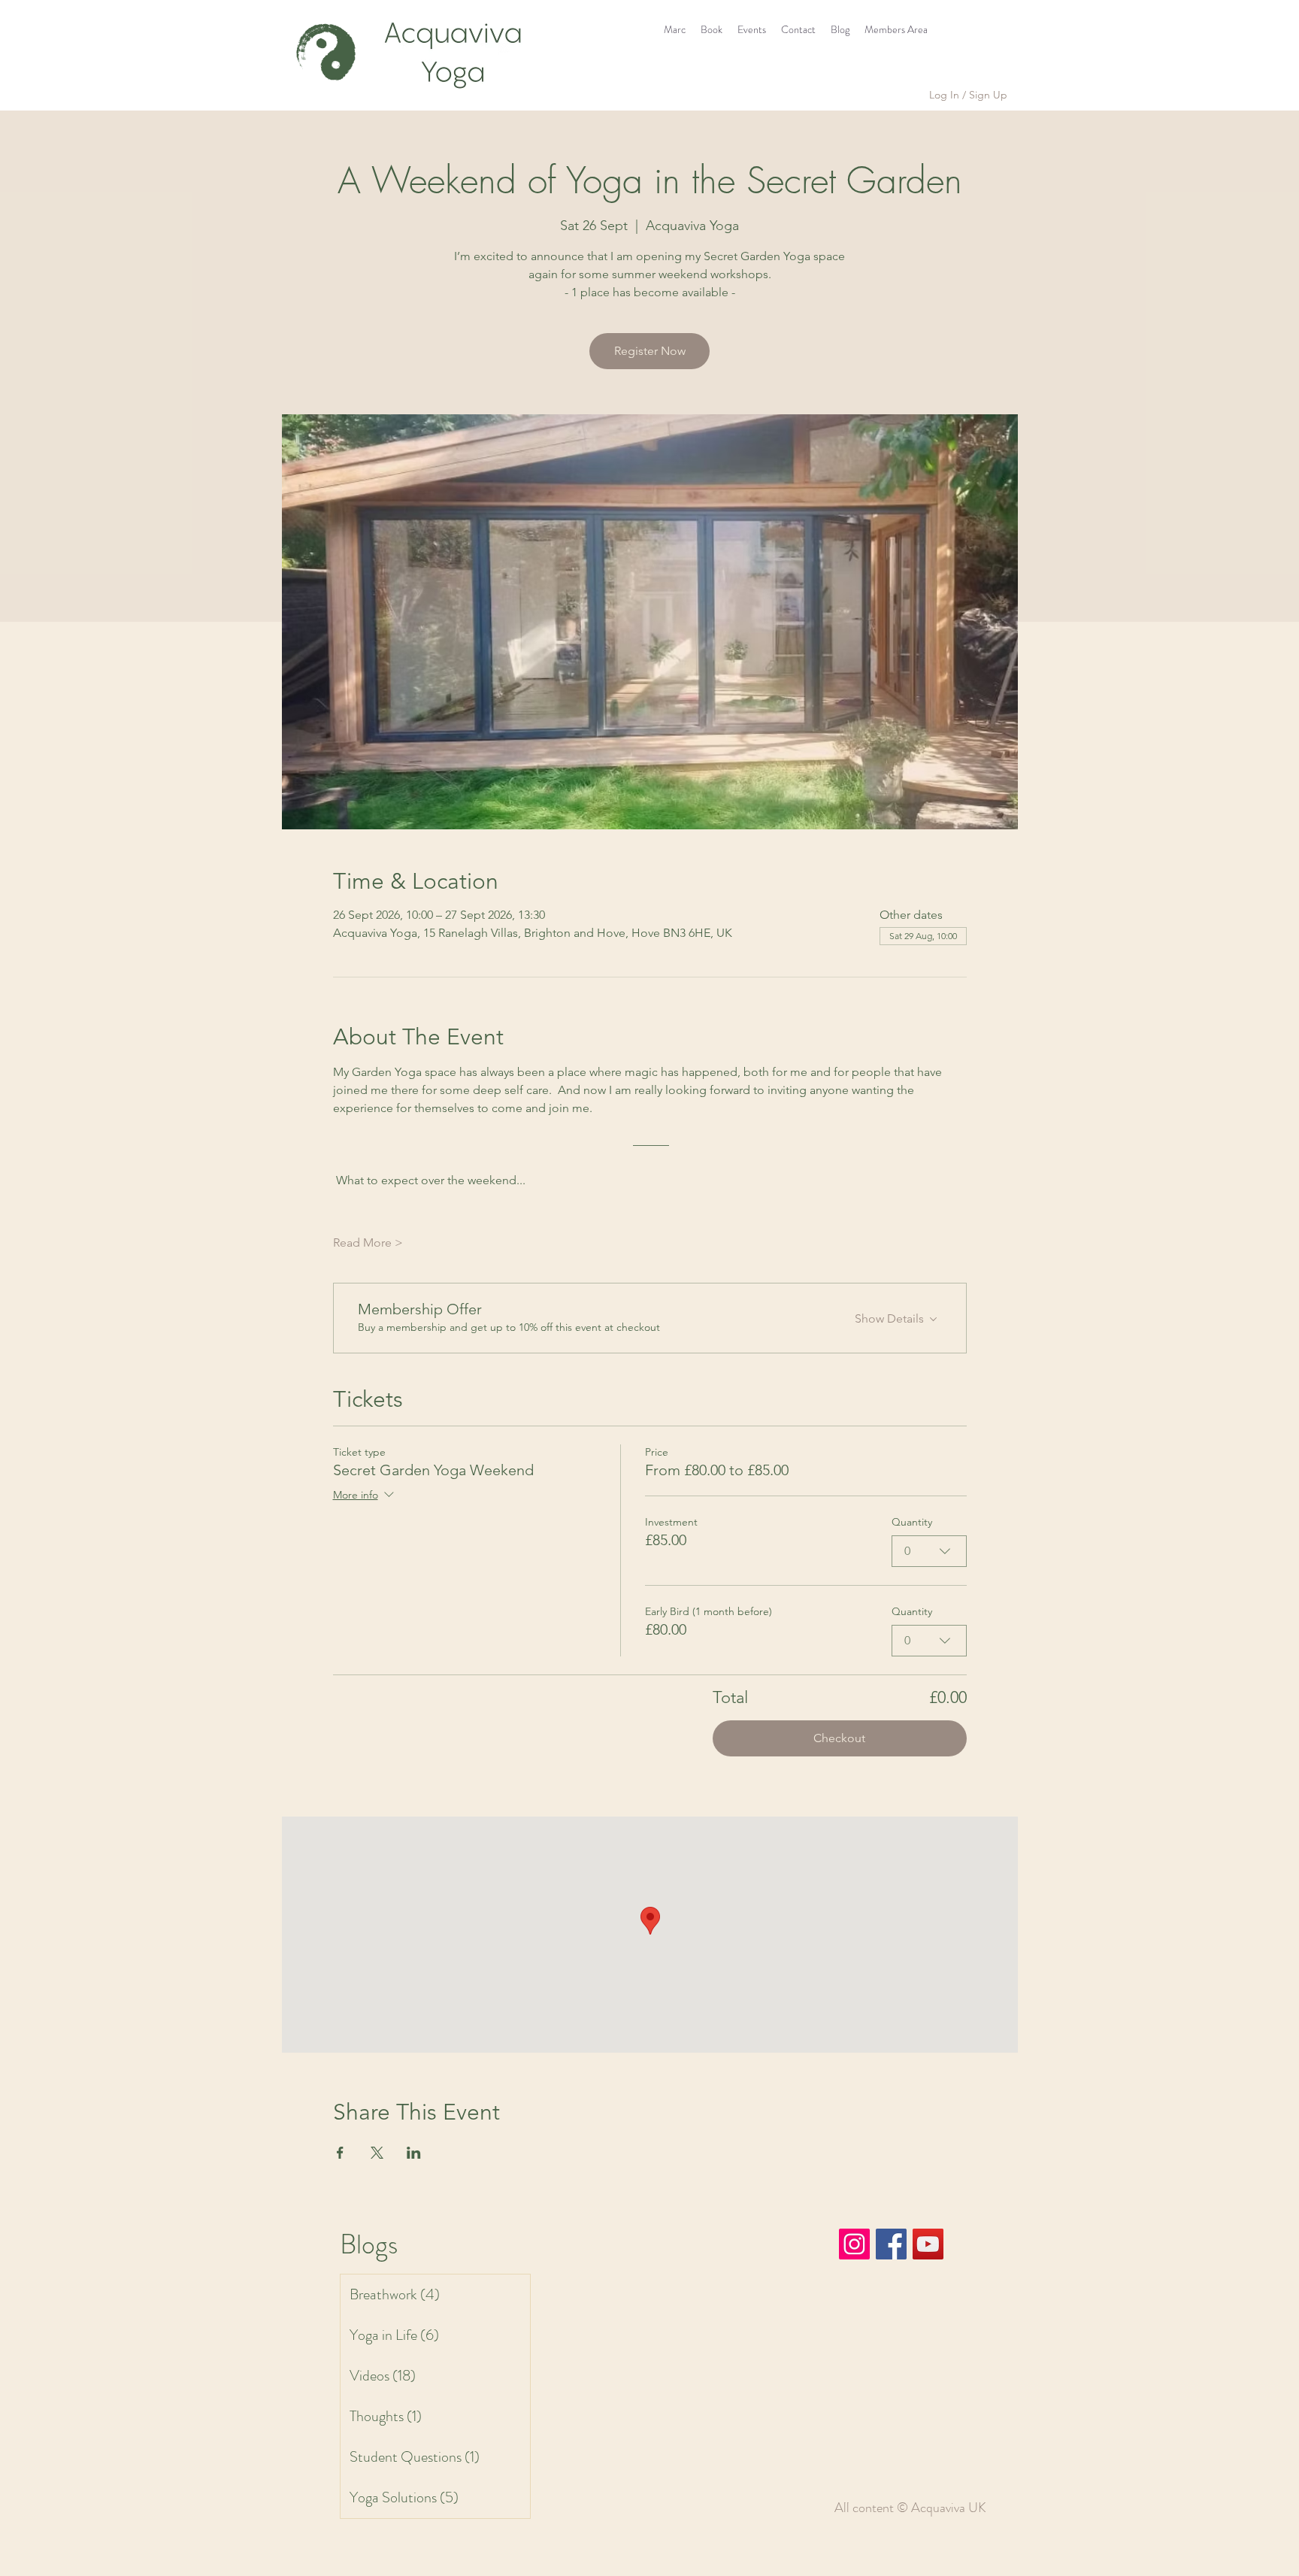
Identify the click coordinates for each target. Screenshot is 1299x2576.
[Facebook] (891, 2244)
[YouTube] (928, 2244)
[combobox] (929, 1551)
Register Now (650, 351)
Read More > (368, 1243)
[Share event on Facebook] (340, 2153)
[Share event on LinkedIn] (414, 2153)
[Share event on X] (377, 2153)
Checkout (839, 1738)
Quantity (912, 1522)
